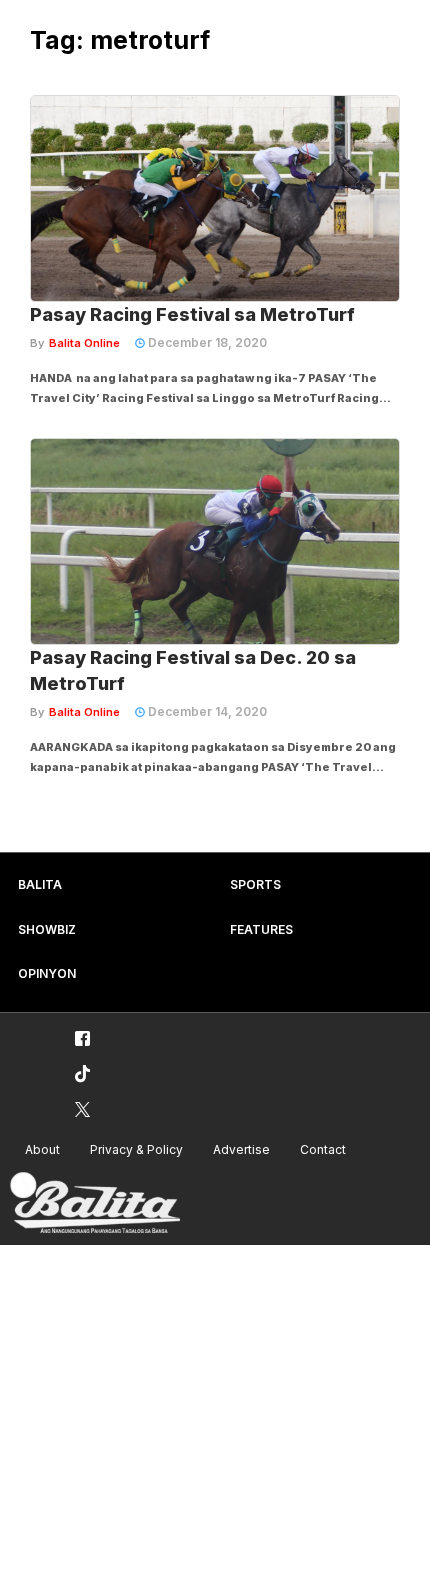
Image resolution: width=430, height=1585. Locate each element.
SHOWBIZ (47, 929)
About (42, 1149)
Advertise (241, 1149)
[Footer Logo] (95, 1203)
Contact (323, 1149)
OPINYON (47, 973)
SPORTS (255, 884)
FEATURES (261, 929)
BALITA (40, 884)
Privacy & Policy (136, 1149)
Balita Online (84, 343)
